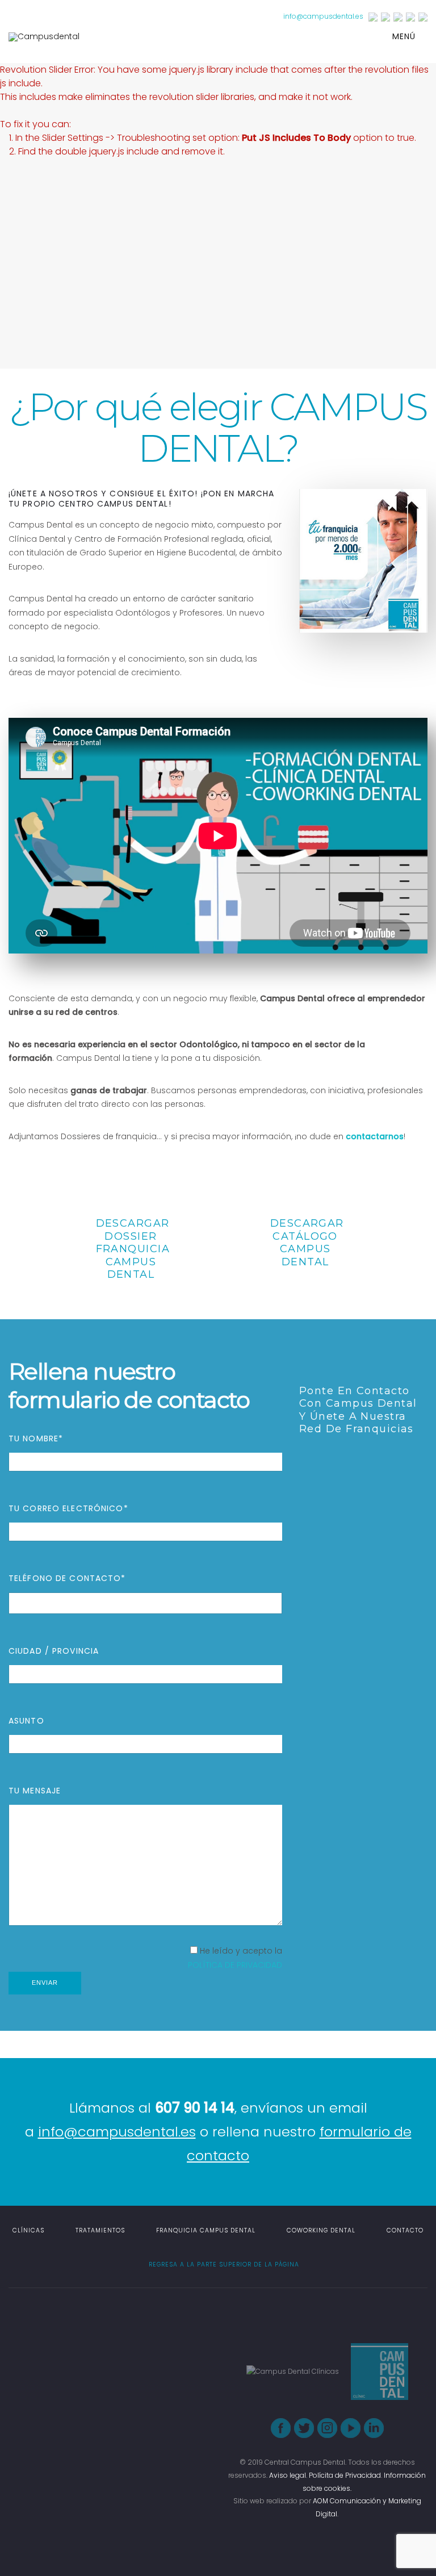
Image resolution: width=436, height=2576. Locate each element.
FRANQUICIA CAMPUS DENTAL (206, 2230)
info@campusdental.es (323, 16)
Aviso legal (288, 2475)
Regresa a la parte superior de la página (223, 2265)
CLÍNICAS (28, 2230)
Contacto (405, 2230)
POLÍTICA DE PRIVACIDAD (235, 1965)
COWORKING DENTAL (321, 2230)
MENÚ (405, 36)
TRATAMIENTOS (100, 2230)
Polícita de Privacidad (345, 2475)
